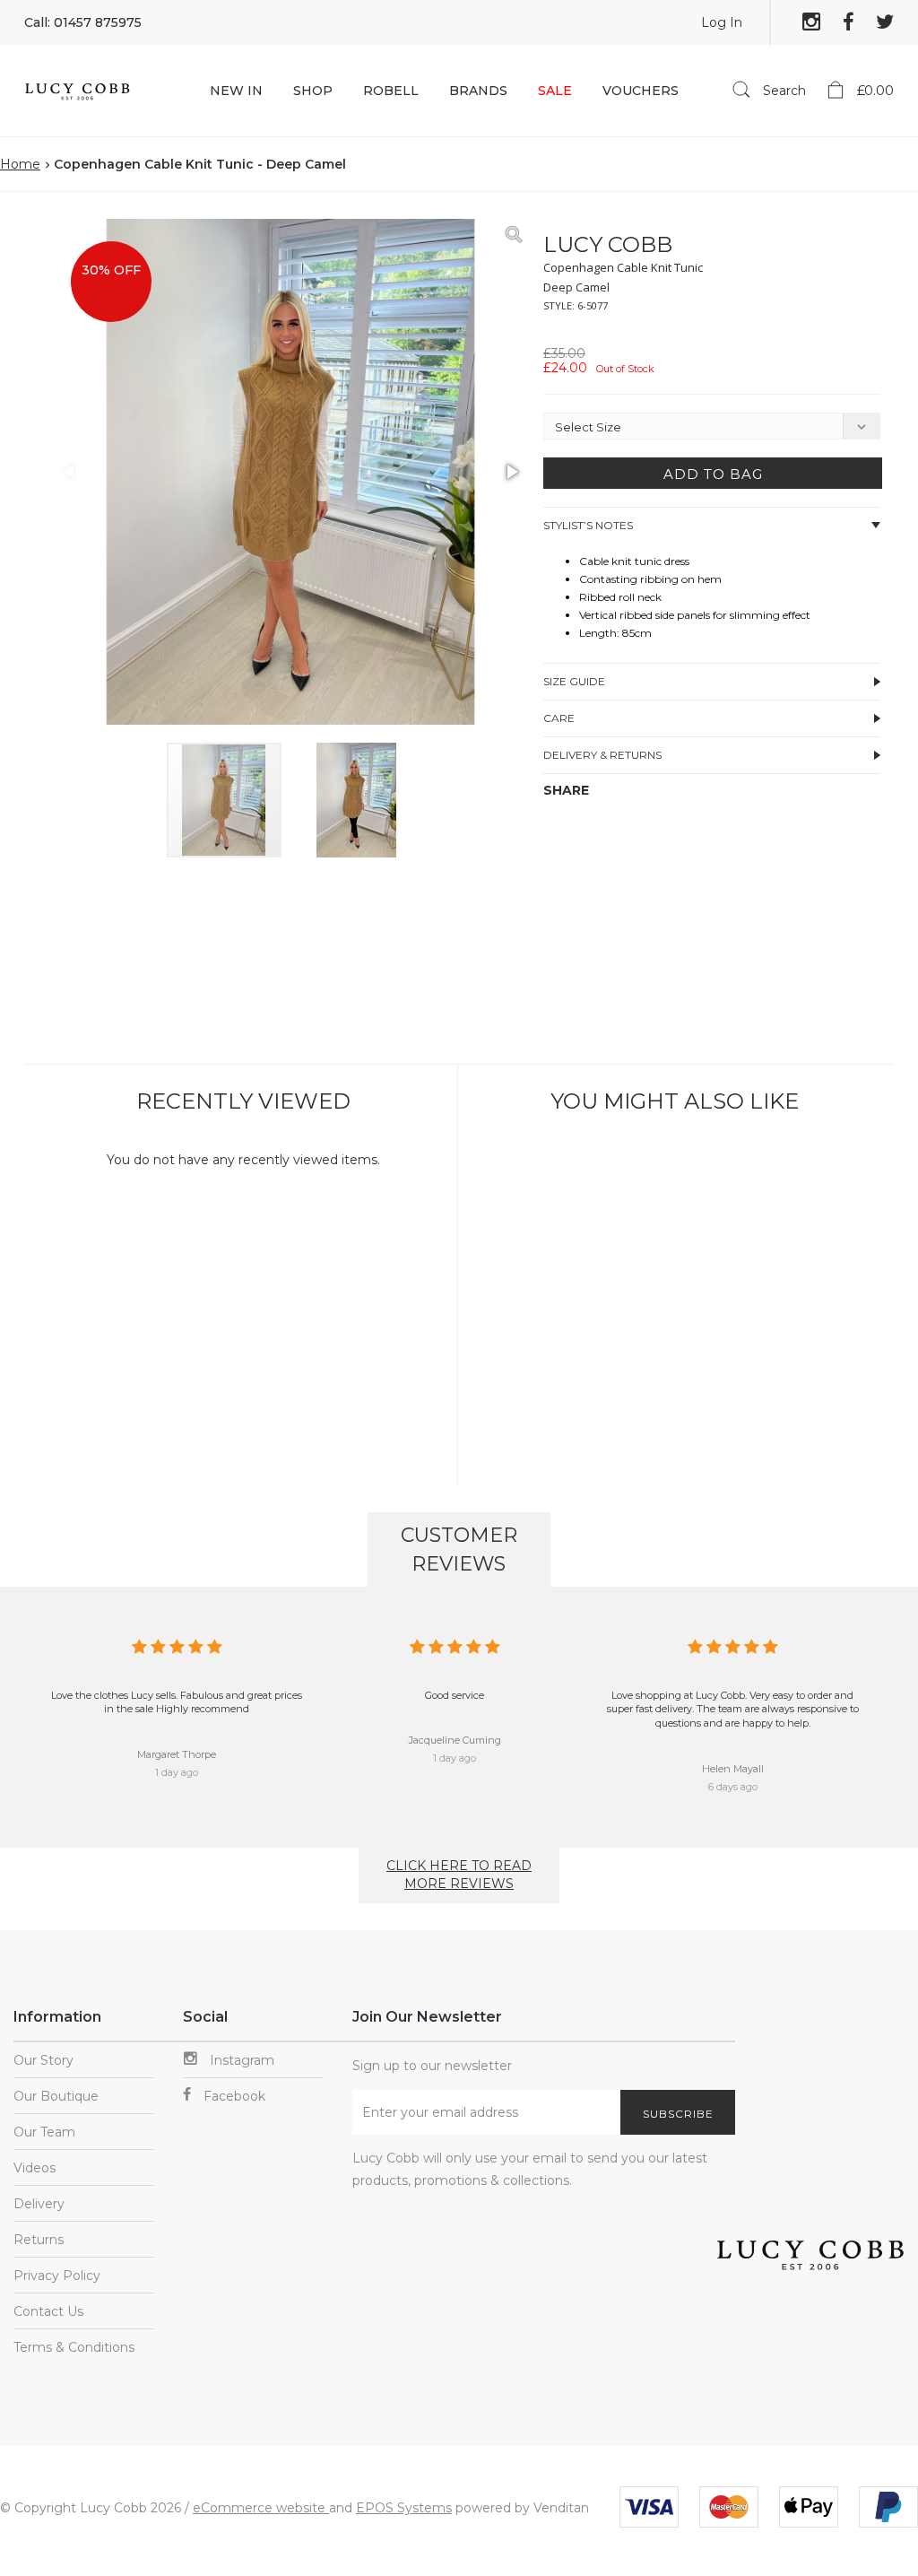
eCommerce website (261, 2508)
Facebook (233, 2096)
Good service (455, 1695)
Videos (35, 2168)
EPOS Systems (404, 2508)
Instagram (240, 2060)
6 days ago (733, 1787)
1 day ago (177, 1772)
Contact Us (48, 2311)
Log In (722, 22)
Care (559, 718)
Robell (391, 91)
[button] (511, 235)
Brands (478, 91)
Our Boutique (56, 2096)
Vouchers (641, 91)
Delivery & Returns (602, 755)
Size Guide (574, 681)
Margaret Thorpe (177, 1754)
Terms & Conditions (74, 2347)
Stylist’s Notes (588, 525)
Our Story (43, 2060)
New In (236, 91)
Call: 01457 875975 (83, 22)
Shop (313, 91)
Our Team (44, 2132)
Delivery (39, 2204)
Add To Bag (713, 474)
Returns (39, 2240)
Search (783, 91)
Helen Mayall (733, 1769)
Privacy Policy (57, 2276)
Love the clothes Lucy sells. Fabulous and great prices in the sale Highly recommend (177, 1702)
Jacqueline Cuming (455, 1740)
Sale (555, 91)
